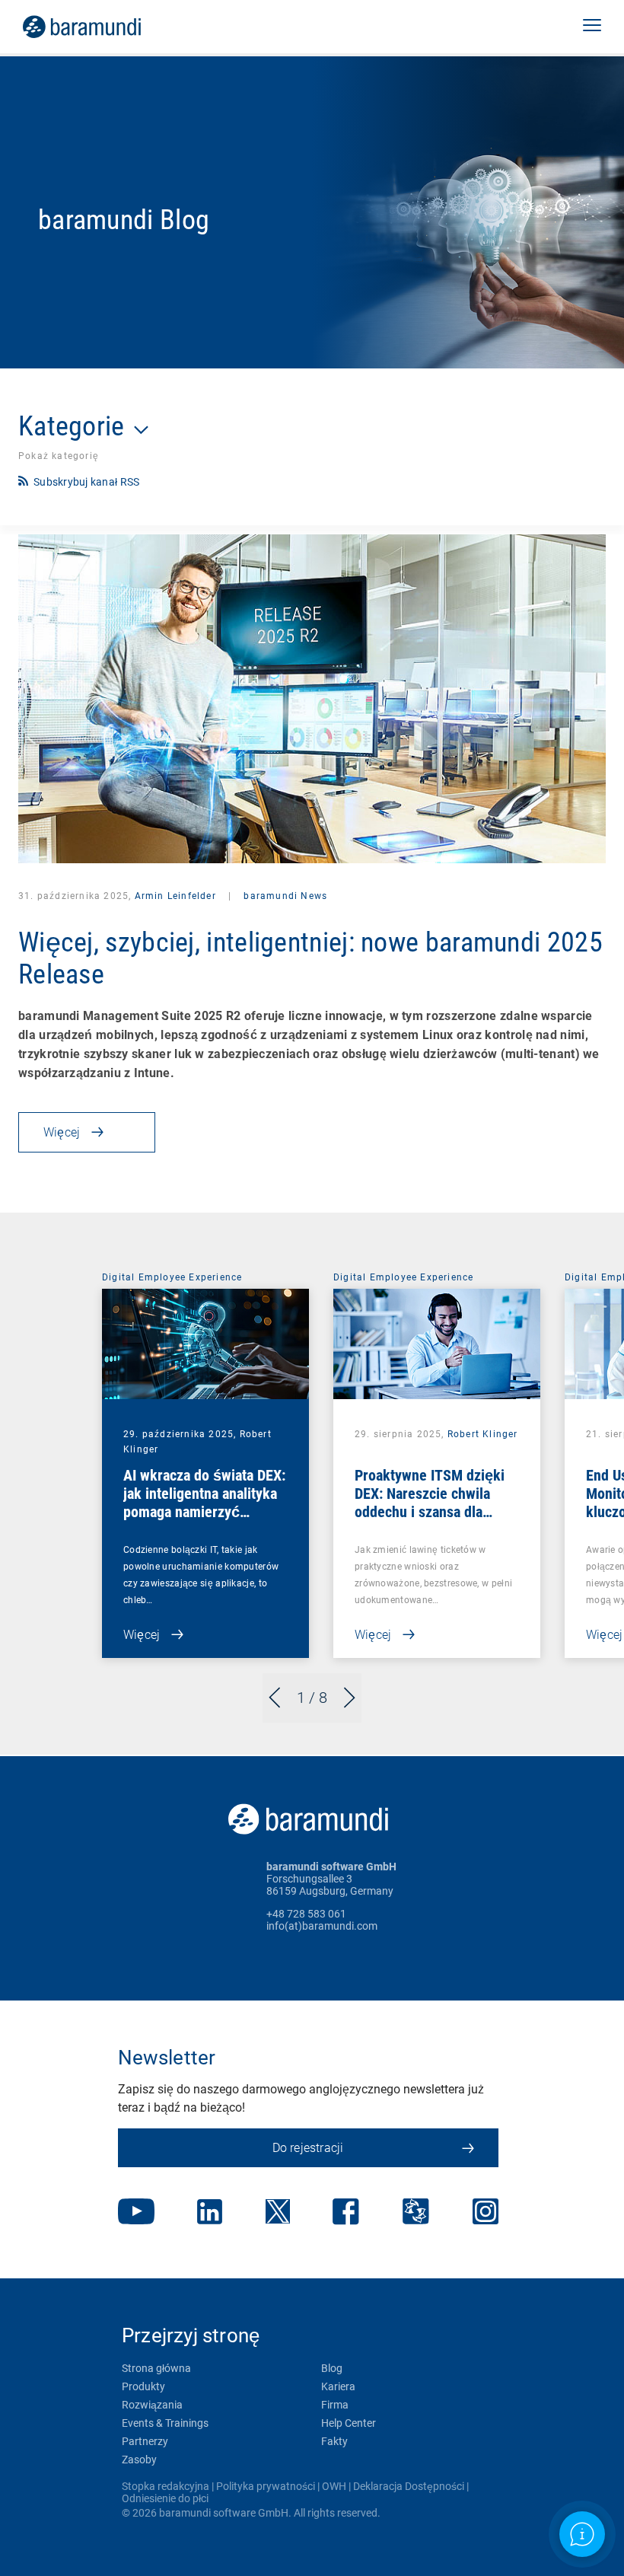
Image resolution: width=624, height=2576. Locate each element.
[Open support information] (582, 2534)
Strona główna (156, 2368)
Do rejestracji (308, 2148)
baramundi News (284, 896)
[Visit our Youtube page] (136, 2213)
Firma (335, 2405)
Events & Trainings (165, 2423)
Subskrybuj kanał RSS (86, 482)
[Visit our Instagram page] (486, 2213)
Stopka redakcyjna (166, 2486)
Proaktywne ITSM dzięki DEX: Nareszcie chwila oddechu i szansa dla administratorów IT (430, 1503)
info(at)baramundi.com (322, 1926)
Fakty (334, 2441)
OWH (334, 2486)
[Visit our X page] (278, 2213)
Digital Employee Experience (172, 1277)
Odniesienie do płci (165, 2498)
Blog (332, 2368)
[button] (592, 27)
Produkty (143, 2386)
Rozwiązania (152, 2405)
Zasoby (139, 2460)
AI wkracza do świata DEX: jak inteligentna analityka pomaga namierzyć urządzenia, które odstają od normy (204, 1512)
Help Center (349, 2423)
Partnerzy (145, 2441)
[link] (103, 27)
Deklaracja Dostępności (409, 2486)
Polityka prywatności (266, 2486)
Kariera (338, 2386)
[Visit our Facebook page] (346, 2213)
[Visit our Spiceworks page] (416, 2213)
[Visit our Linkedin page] (210, 2213)
